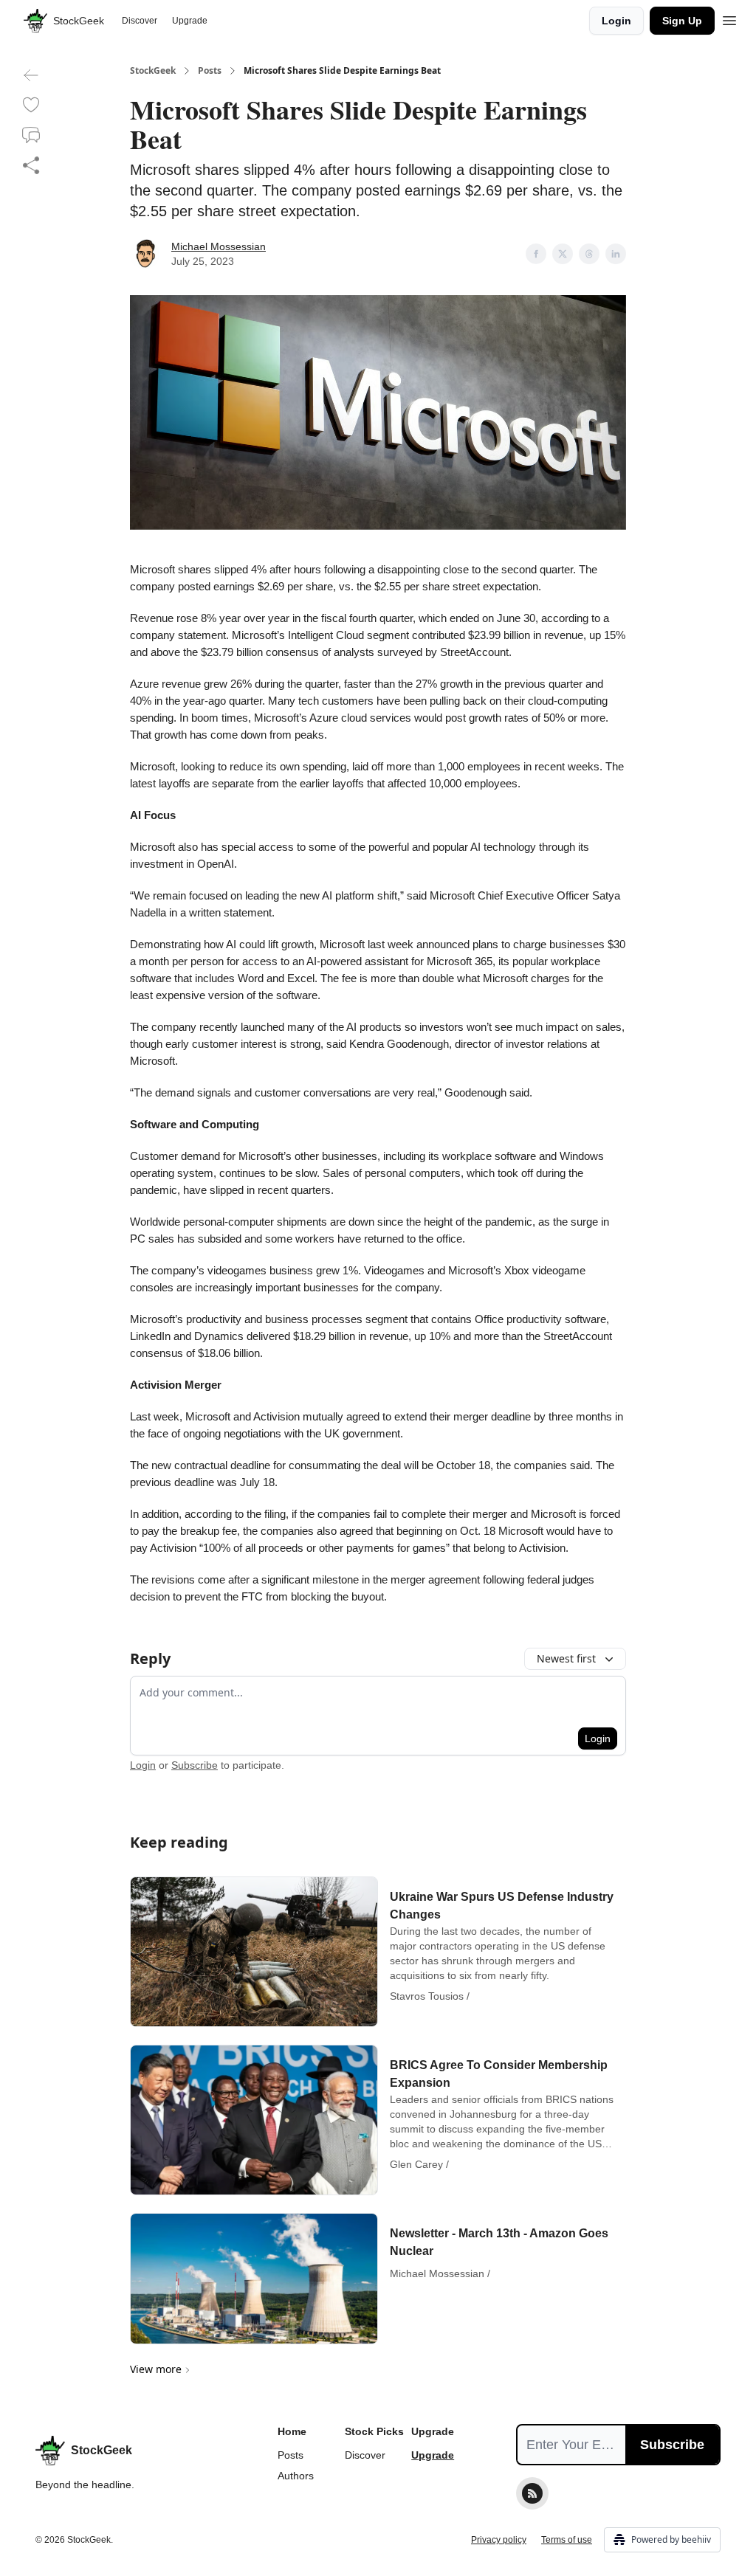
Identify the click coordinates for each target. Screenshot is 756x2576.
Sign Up (682, 21)
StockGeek (153, 71)
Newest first (566, 1658)
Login (616, 21)
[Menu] (729, 18)
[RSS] (532, 2493)
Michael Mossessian (219, 246)
